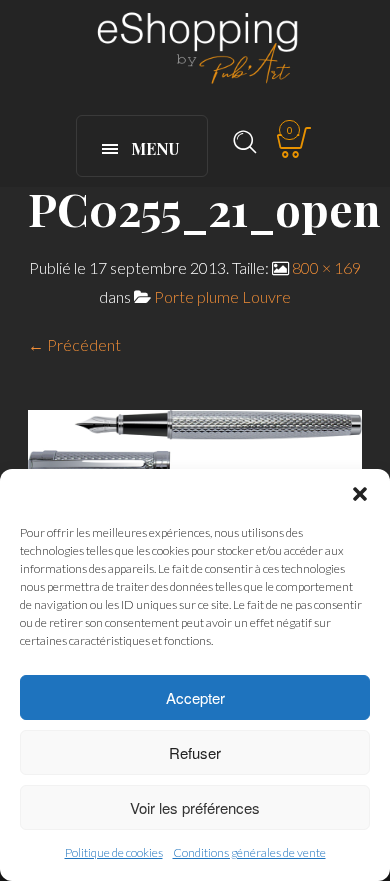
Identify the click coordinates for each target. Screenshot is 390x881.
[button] (360, 494)
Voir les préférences (195, 807)
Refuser (195, 752)
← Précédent (74, 344)
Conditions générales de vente (249, 852)
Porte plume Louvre (222, 296)
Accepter (195, 697)
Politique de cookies (114, 852)
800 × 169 (326, 267)
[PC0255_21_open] (195, 443)
